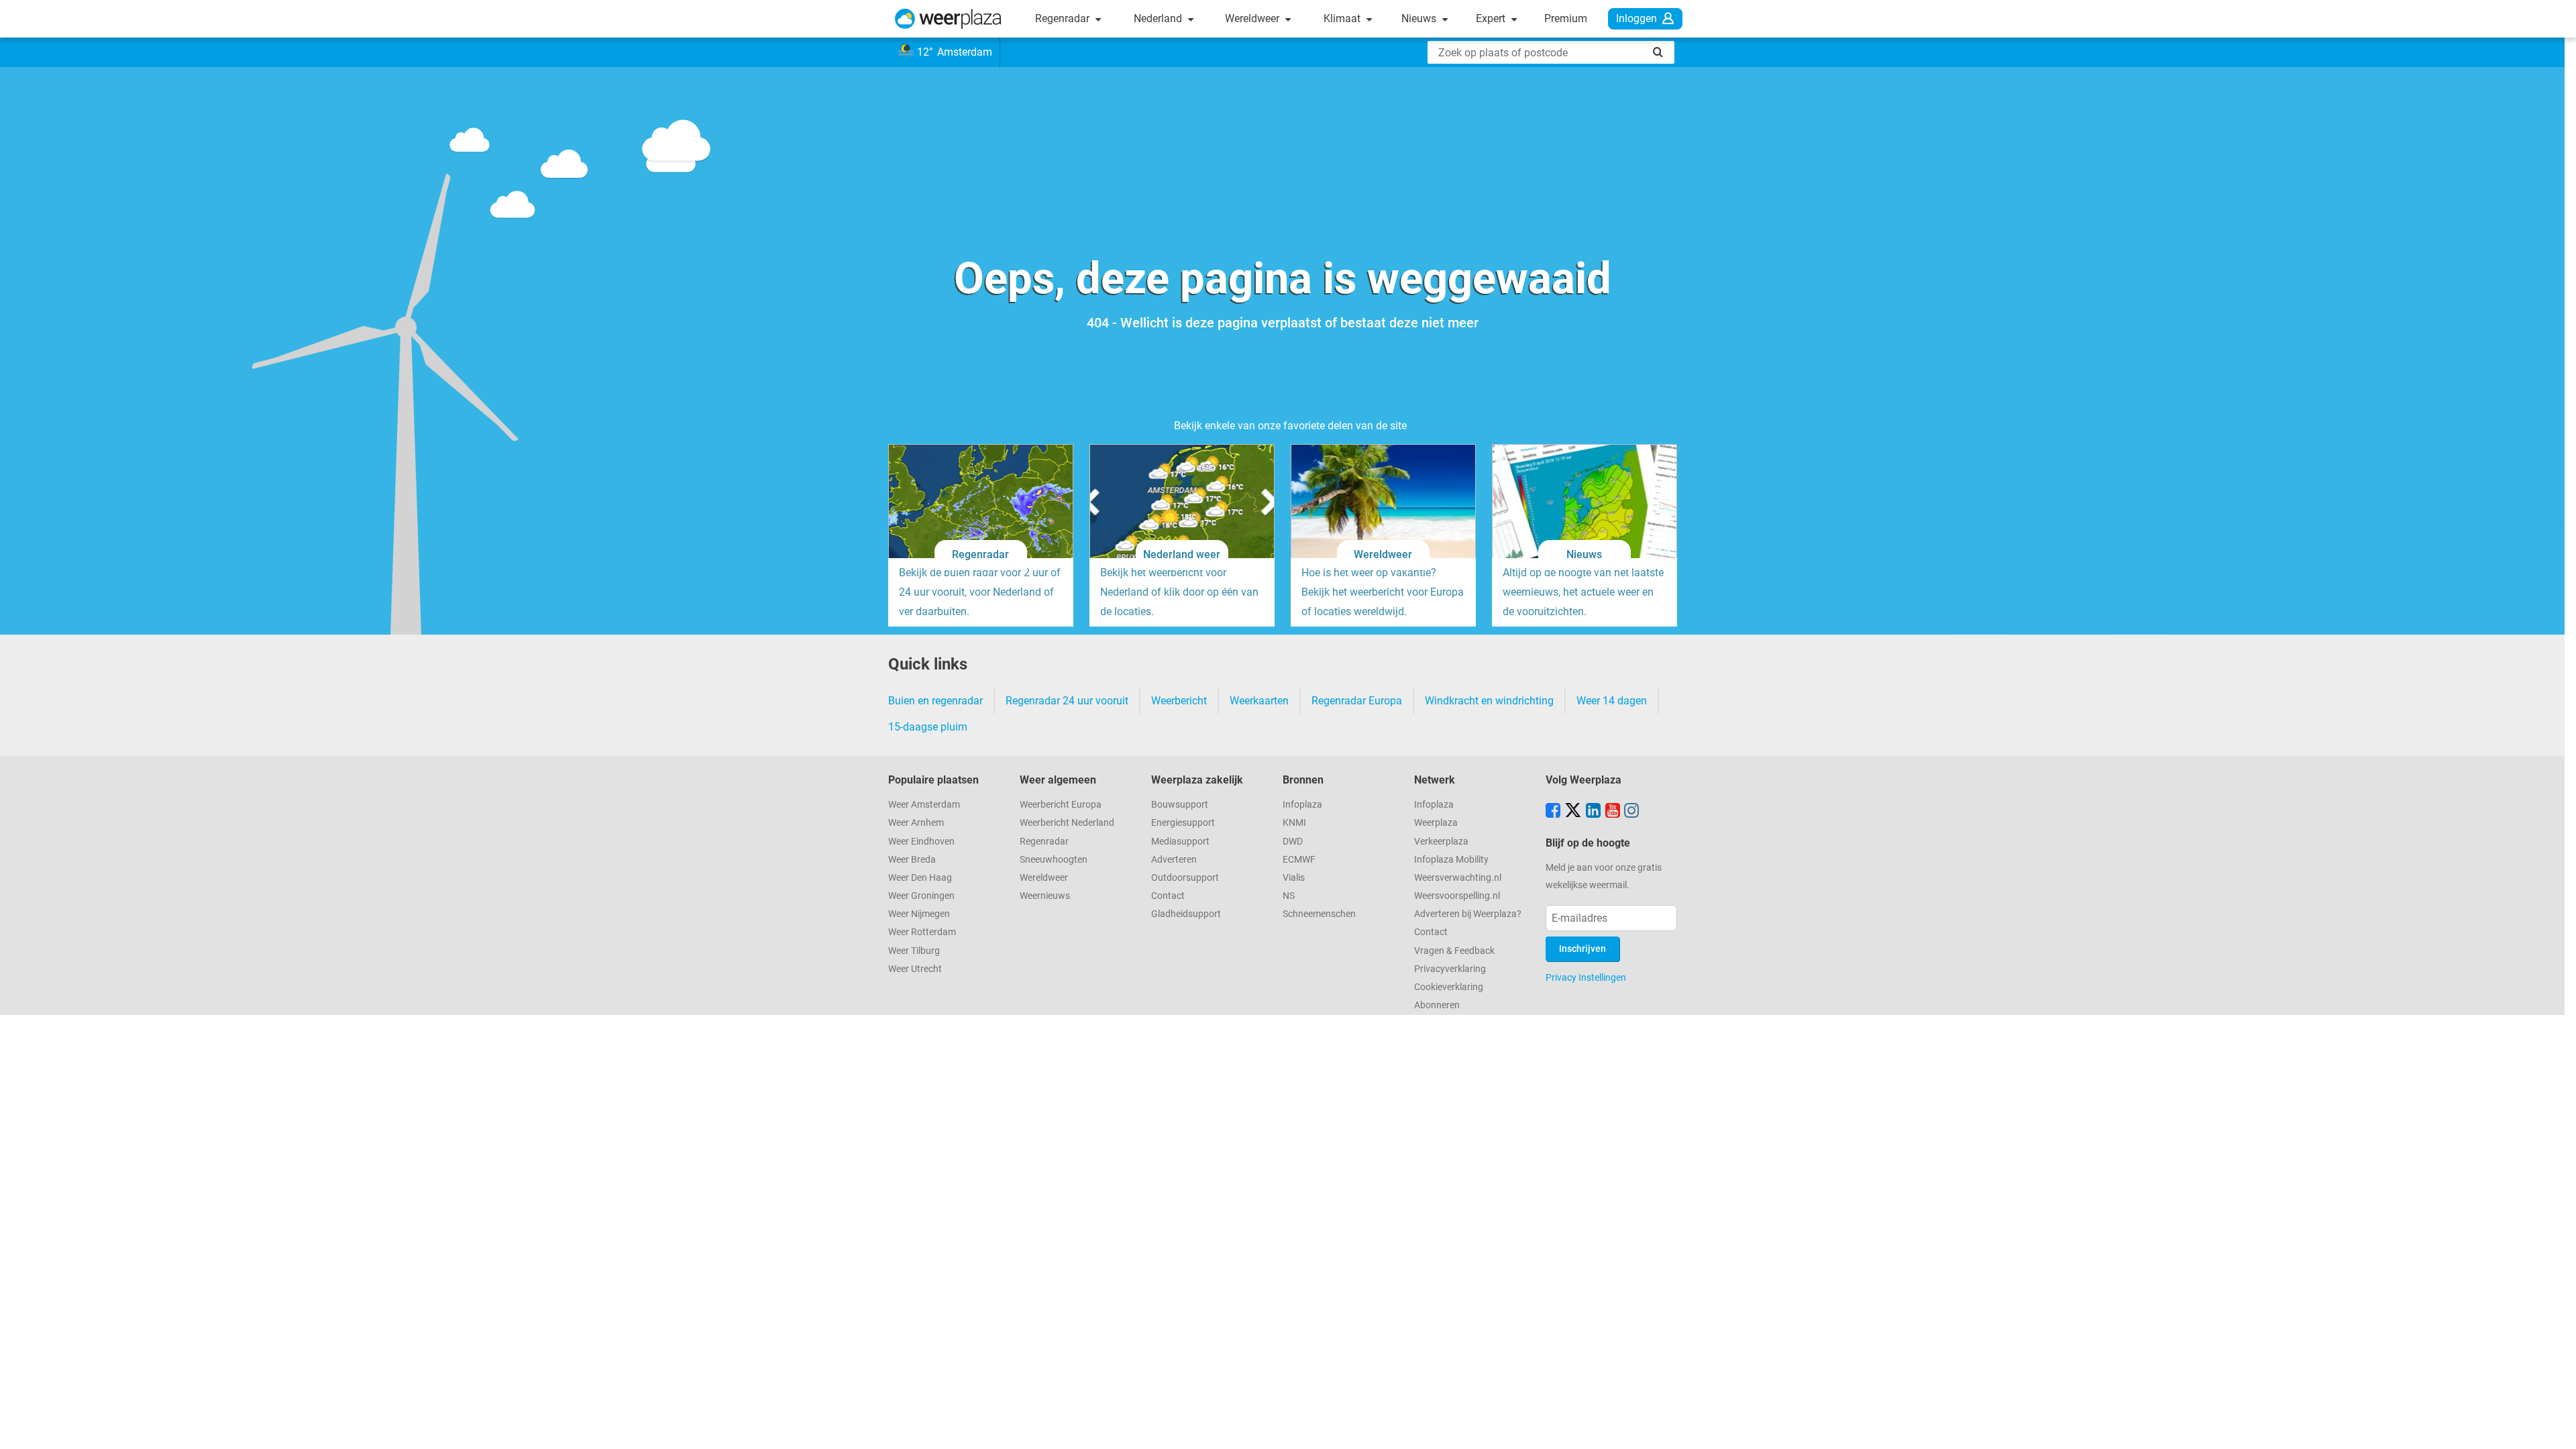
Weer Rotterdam (922, 932)
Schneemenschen (1319, 914)
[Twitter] (1573, 812)
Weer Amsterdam (924, 805)
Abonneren (1437, 1005)
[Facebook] (1553, 812)
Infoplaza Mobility (1451, 860)
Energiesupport (1183, 823)
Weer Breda (912, 860)
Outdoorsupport (1185, 878)
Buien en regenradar (935, 701)
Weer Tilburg (914, 951)
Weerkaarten (1259, 701)
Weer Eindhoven (921, 842)
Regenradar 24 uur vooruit (1067, 701)
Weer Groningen (921, 896)
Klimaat (1343, 18)
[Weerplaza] (948, 19)
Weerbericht (1179, 701)
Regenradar (1064, 18)
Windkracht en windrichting (1489, 701)
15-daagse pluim (928, 727)
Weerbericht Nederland (1067, 823)
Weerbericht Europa (1061, 805)
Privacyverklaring (1450, 969)
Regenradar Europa (1357, 701)
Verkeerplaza (1441, 842)
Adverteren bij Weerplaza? (1468, 914)
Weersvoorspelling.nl (1457, 896)
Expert (1492, 18)
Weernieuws (1045, 896)
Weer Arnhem (916, 823)
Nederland (1159, 18)
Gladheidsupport (1186, 914)
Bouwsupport (1180, 805)
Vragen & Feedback (1454, 951)
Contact (1168, 896)
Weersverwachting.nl (1458, 878)
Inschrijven (1582, 949)
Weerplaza (1436, 823)
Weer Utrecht (915, 969)
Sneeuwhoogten (1054, 860)
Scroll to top (2555, 1428)
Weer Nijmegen (919, 914)
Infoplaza (1302, 805)
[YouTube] (1613, 812)
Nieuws (1420, 18)
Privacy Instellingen (1586, 977)
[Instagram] (1631, 812)
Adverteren (1174, 860)
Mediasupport (1180, 842)
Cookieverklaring (1449, 987)
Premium (1566, 18)
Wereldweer (1253, 18)
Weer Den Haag (920, 878)
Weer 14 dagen (1612, 701)
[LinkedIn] (1593, 812)
